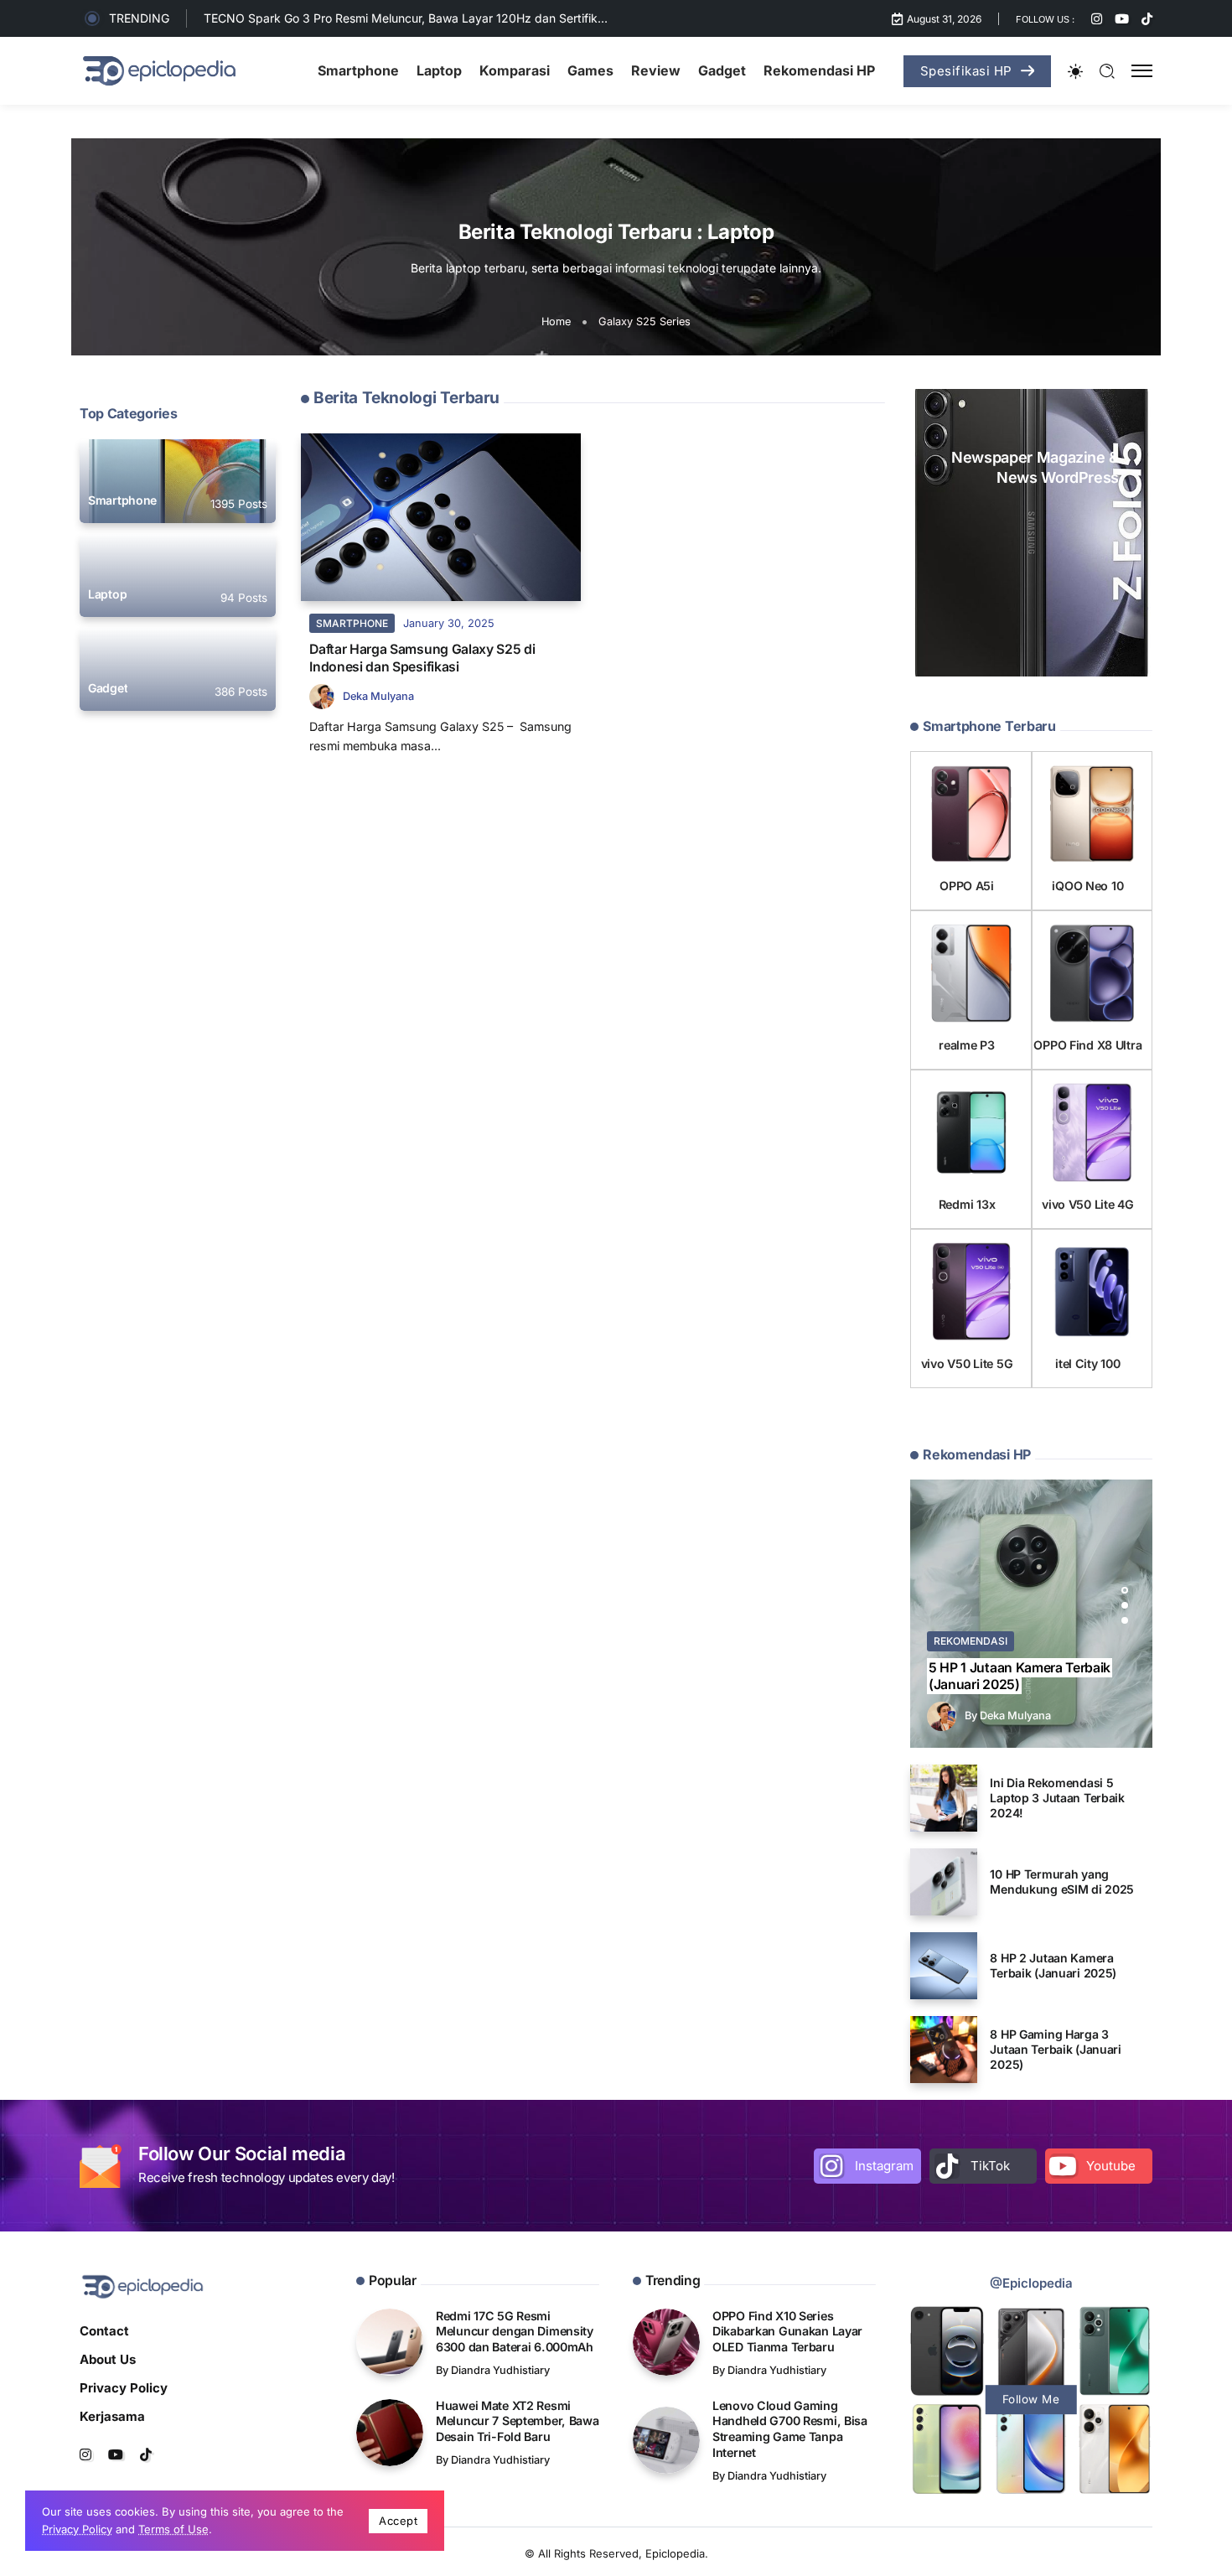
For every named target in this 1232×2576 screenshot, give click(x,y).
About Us (108, 2359)
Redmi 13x (967, 1204)
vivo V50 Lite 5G (967, 1363)
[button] (1125, 1590)
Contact (104, 2331)
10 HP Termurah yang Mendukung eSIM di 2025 (1062, 1881)
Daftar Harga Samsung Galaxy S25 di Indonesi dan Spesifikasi (422, 658)
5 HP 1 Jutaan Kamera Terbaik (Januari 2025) (1020, 1676)
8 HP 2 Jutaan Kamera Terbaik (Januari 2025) (1053, 1965)
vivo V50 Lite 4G (1087, 1204)
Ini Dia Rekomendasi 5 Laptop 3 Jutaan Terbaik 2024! (1057, 1798)
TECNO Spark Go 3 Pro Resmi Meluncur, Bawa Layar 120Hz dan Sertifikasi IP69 (423, 18)
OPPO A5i (967, 886)
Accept (398, 2521)
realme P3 (966, 1045)
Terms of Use (173, 2529)
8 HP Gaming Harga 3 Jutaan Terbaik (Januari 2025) (1056, 2049)
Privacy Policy (124, 2388)
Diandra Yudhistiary (500, 2370)
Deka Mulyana (378, 696)
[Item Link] (178, 481)
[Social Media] (1097, 19)
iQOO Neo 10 (1087, 886)
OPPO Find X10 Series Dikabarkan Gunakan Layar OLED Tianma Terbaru (787, 2331)
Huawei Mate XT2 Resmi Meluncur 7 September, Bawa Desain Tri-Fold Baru (518, 2421)
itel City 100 (1087, 1363)
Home (556, 321)
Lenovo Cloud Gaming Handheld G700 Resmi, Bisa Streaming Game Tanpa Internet (790, 2429)
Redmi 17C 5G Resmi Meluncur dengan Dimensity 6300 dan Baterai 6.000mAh (515, 2331)
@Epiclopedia (1031, 2283)
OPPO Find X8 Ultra (1087, 1045)
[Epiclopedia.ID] (159, 70)
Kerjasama (112, 2416)
